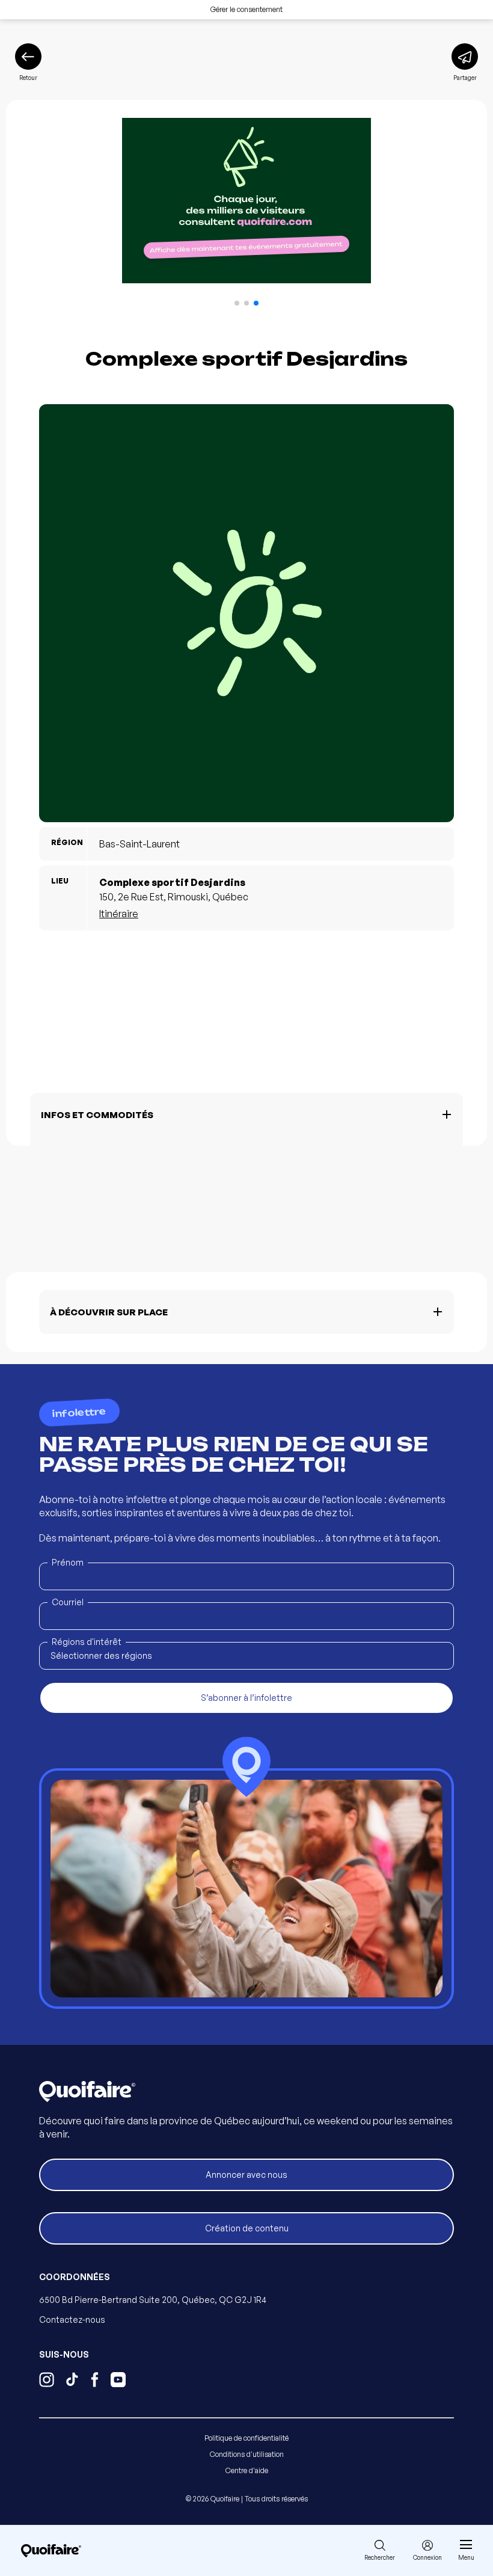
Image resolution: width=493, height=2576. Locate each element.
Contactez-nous (72, 2319)
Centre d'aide (247, 2470)
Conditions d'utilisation (247, 2454)
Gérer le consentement (246, 9)
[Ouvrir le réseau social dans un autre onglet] (47, 2381)
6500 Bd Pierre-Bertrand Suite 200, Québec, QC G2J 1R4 (153, 2300)
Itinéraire (119, 914)
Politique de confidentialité (246, 2438)
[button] (237, 303)
